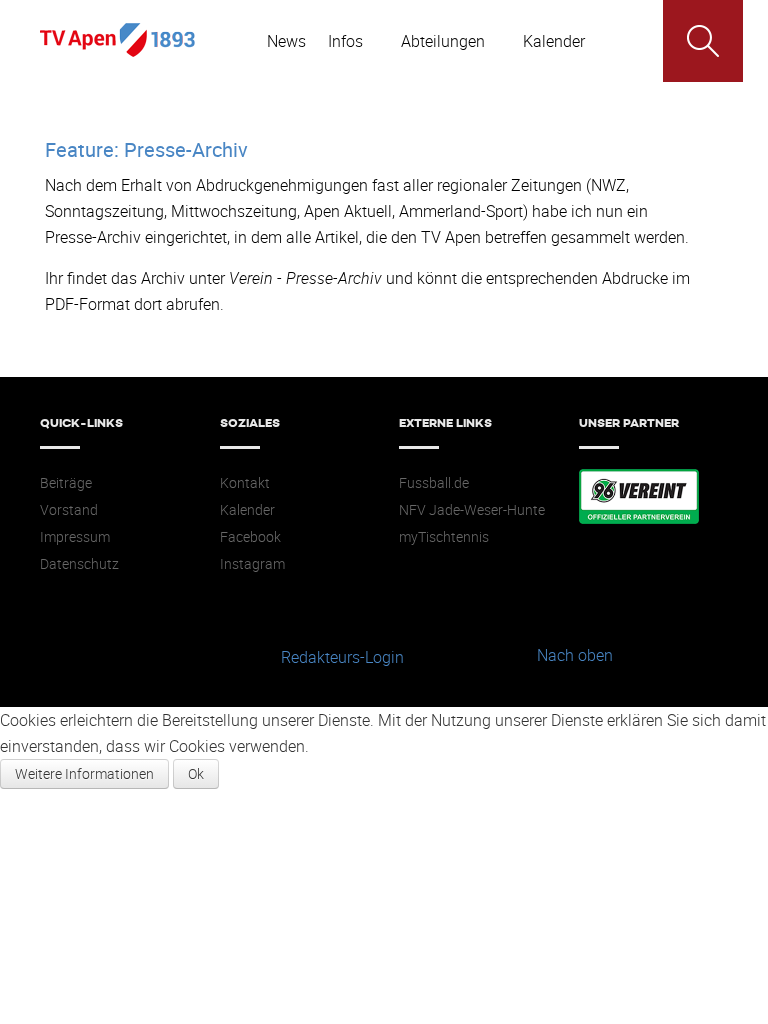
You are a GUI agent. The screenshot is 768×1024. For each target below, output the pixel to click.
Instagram (252, 564)
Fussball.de (434, 483)
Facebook (250, 537)
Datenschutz (79, 564)
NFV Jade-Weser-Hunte (472, 510)
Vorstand (69, 510)
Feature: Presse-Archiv (146, 149)
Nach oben (575, 655)
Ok (196, 773)
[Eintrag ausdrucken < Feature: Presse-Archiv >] (717, 185)
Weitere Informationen (84, 773)
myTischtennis (444, 537)
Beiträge (66, 483)
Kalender (247, 510)
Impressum (75, 537)
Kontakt (245, 483)
